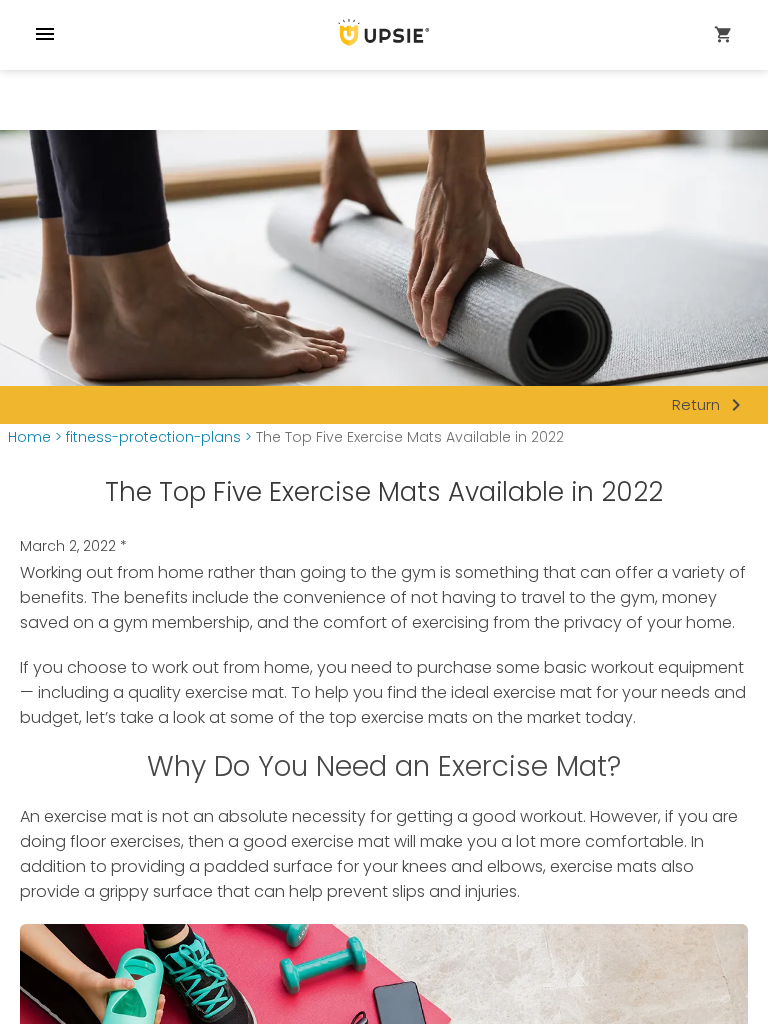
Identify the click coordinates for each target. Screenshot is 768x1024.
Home (29, 437)
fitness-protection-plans (153, 437)
